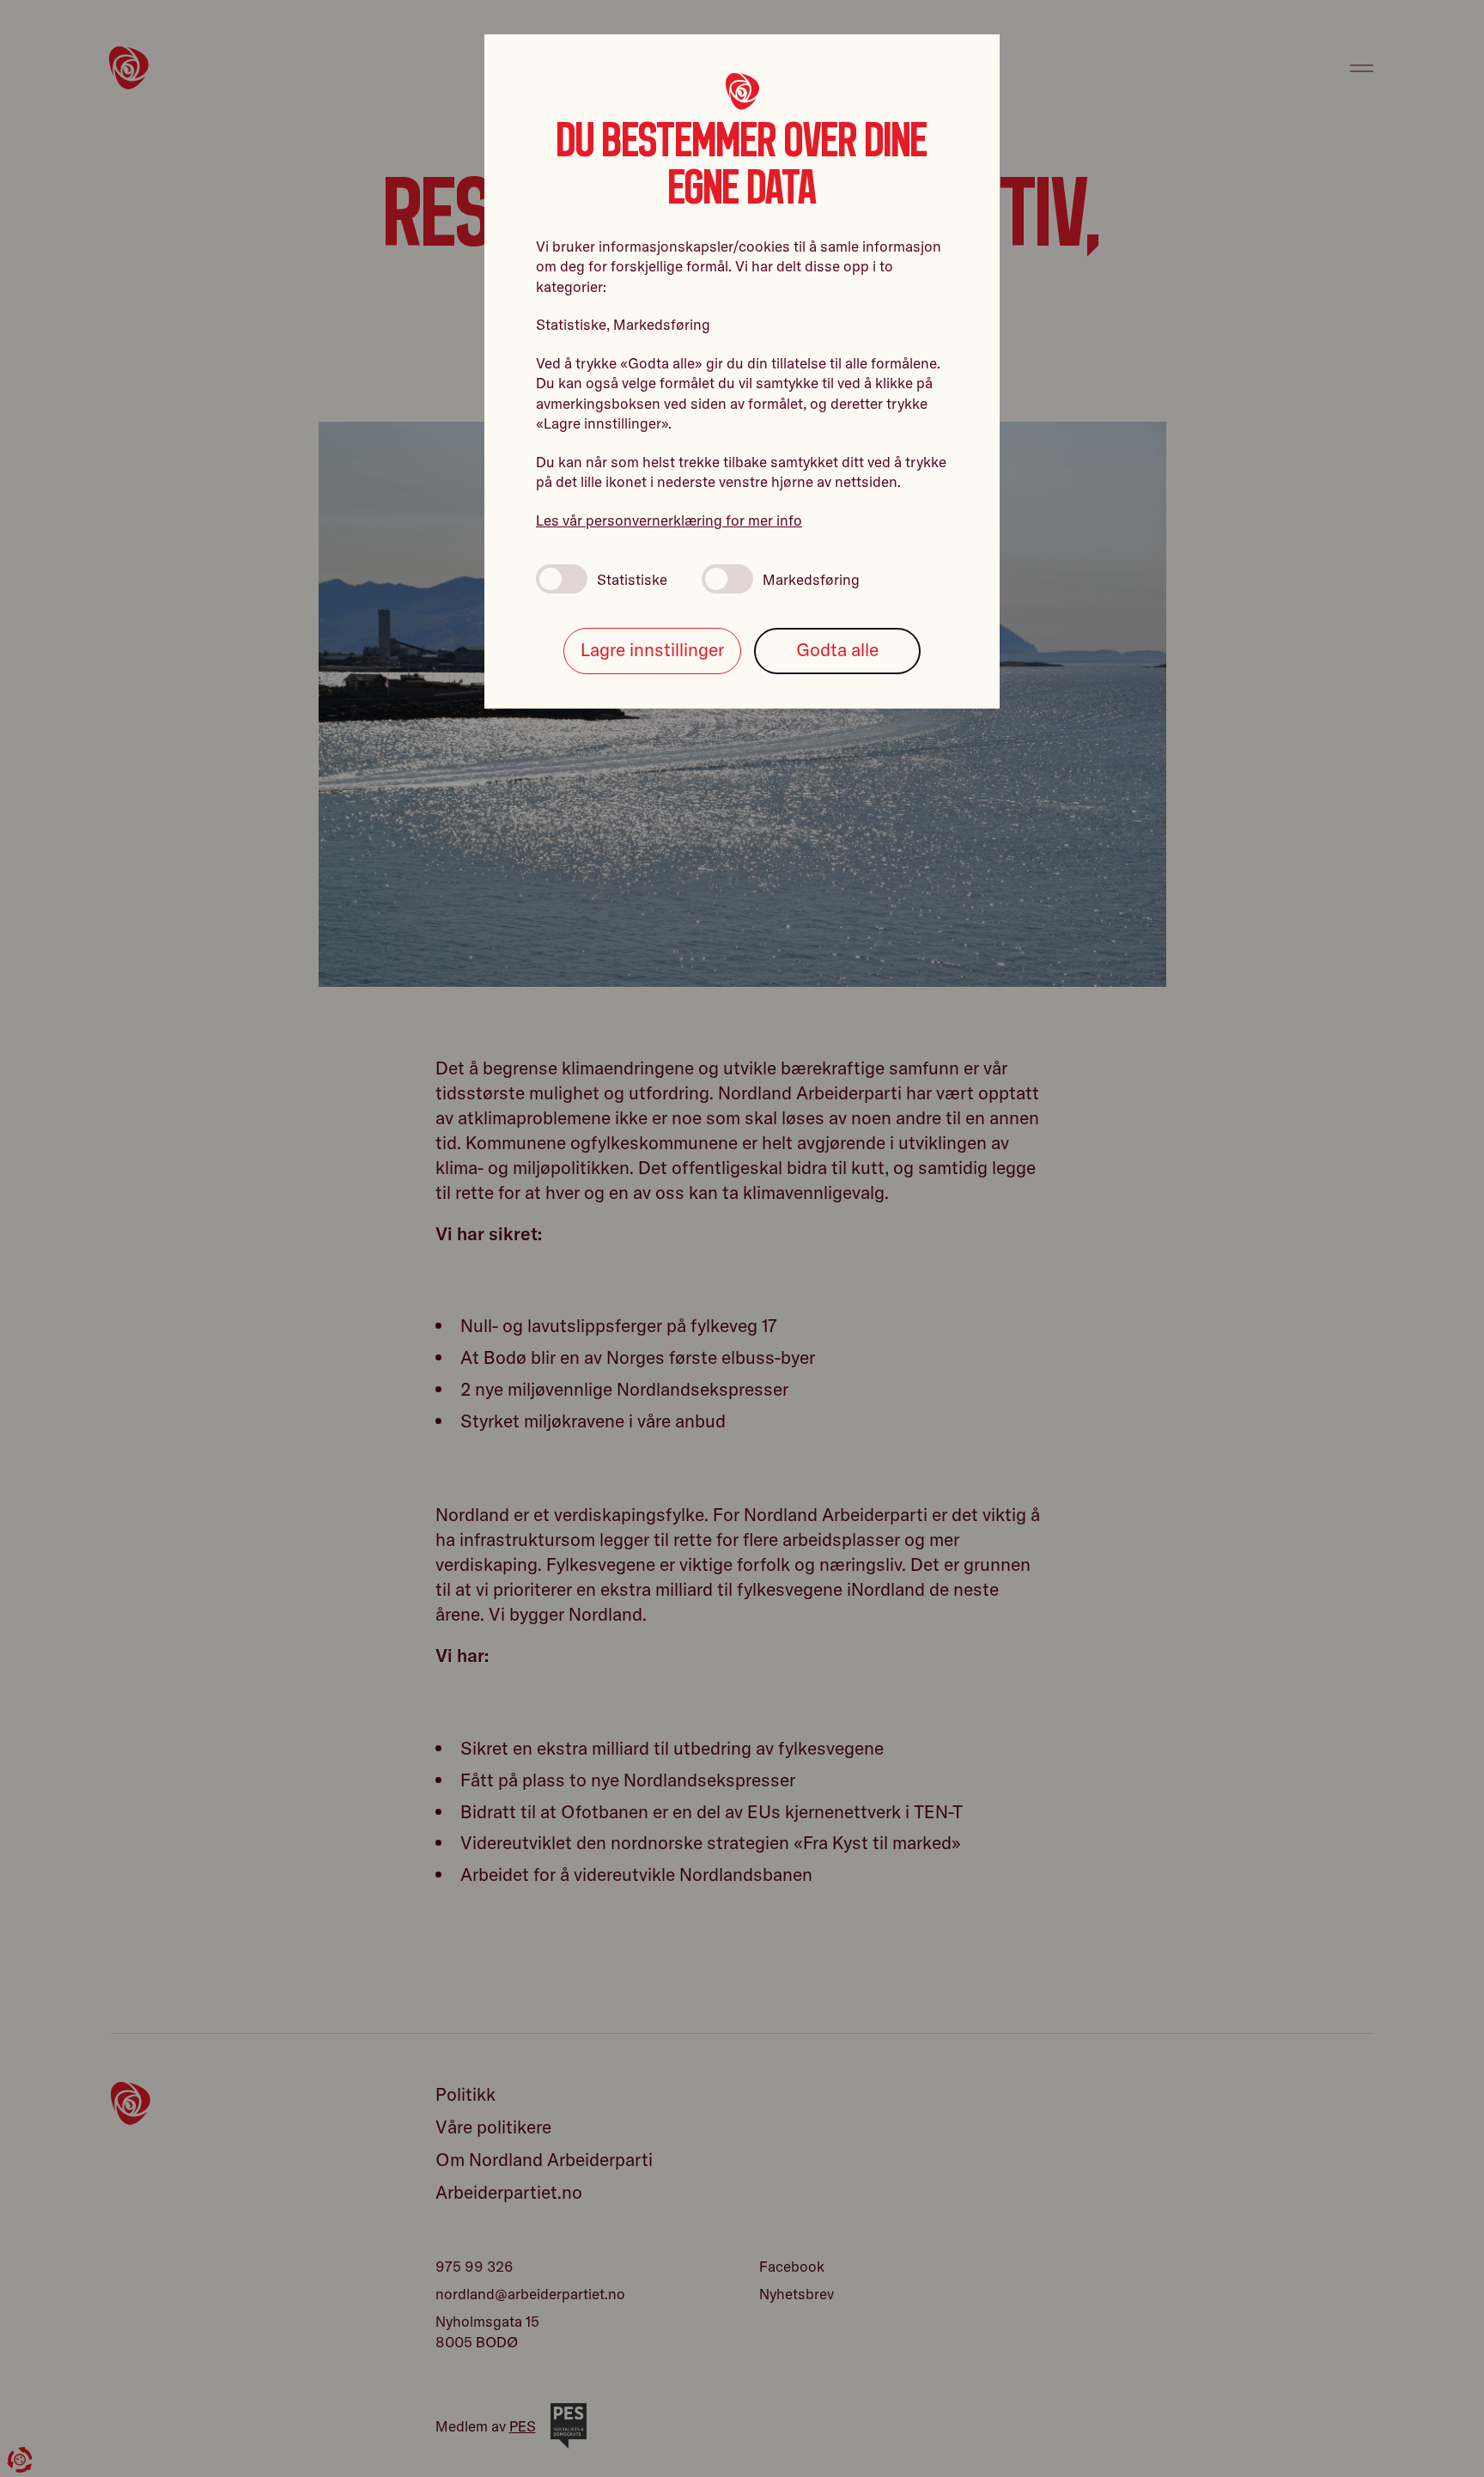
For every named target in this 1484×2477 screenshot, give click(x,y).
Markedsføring (811, 579)
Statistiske (632, 579)
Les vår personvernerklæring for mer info (669, 520)
